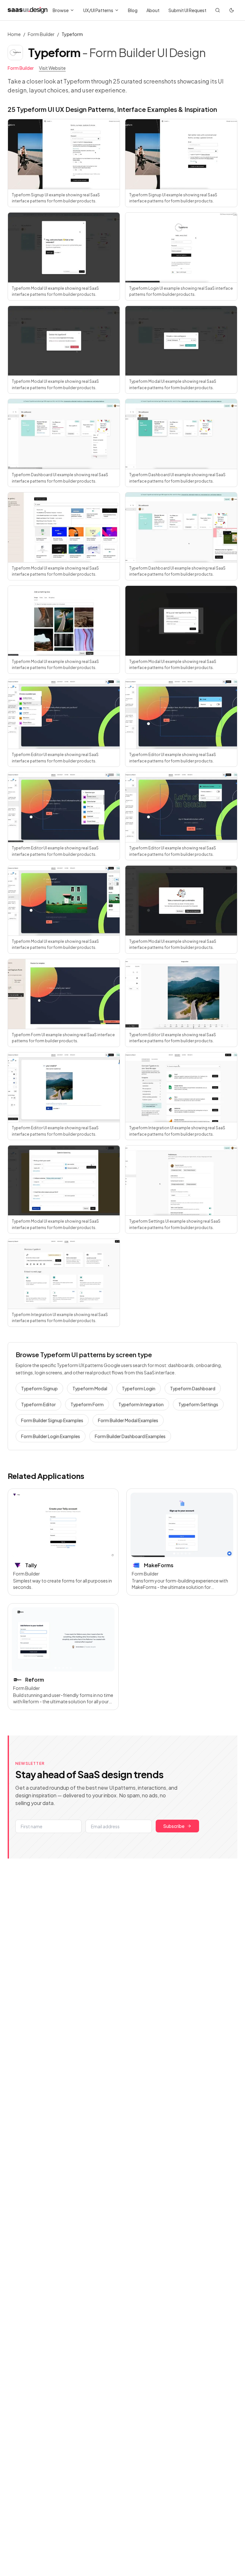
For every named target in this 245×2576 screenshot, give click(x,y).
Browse (61, 10)
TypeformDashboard (193, 1388)
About (153, 10)
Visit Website (52, 68)
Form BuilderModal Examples (128, 1420)
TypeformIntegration (141, 1404)
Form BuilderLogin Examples (51, 1436)
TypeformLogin (139, 1388)
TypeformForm (87, 1404)
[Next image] (107, 1525)
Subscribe (174, 1826)
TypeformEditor (38, 1404)
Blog (133, 10)
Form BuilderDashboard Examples (130, 1436)
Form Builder (41, 34)
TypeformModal (90, 1388)
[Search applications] (218, 10)
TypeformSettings (198, 1404)
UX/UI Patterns (98, 10)
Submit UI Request (187, 10)
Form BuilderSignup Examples (52, 1420)
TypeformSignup (39, 1388)
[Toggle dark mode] (232, 10)
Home (14, 34)
